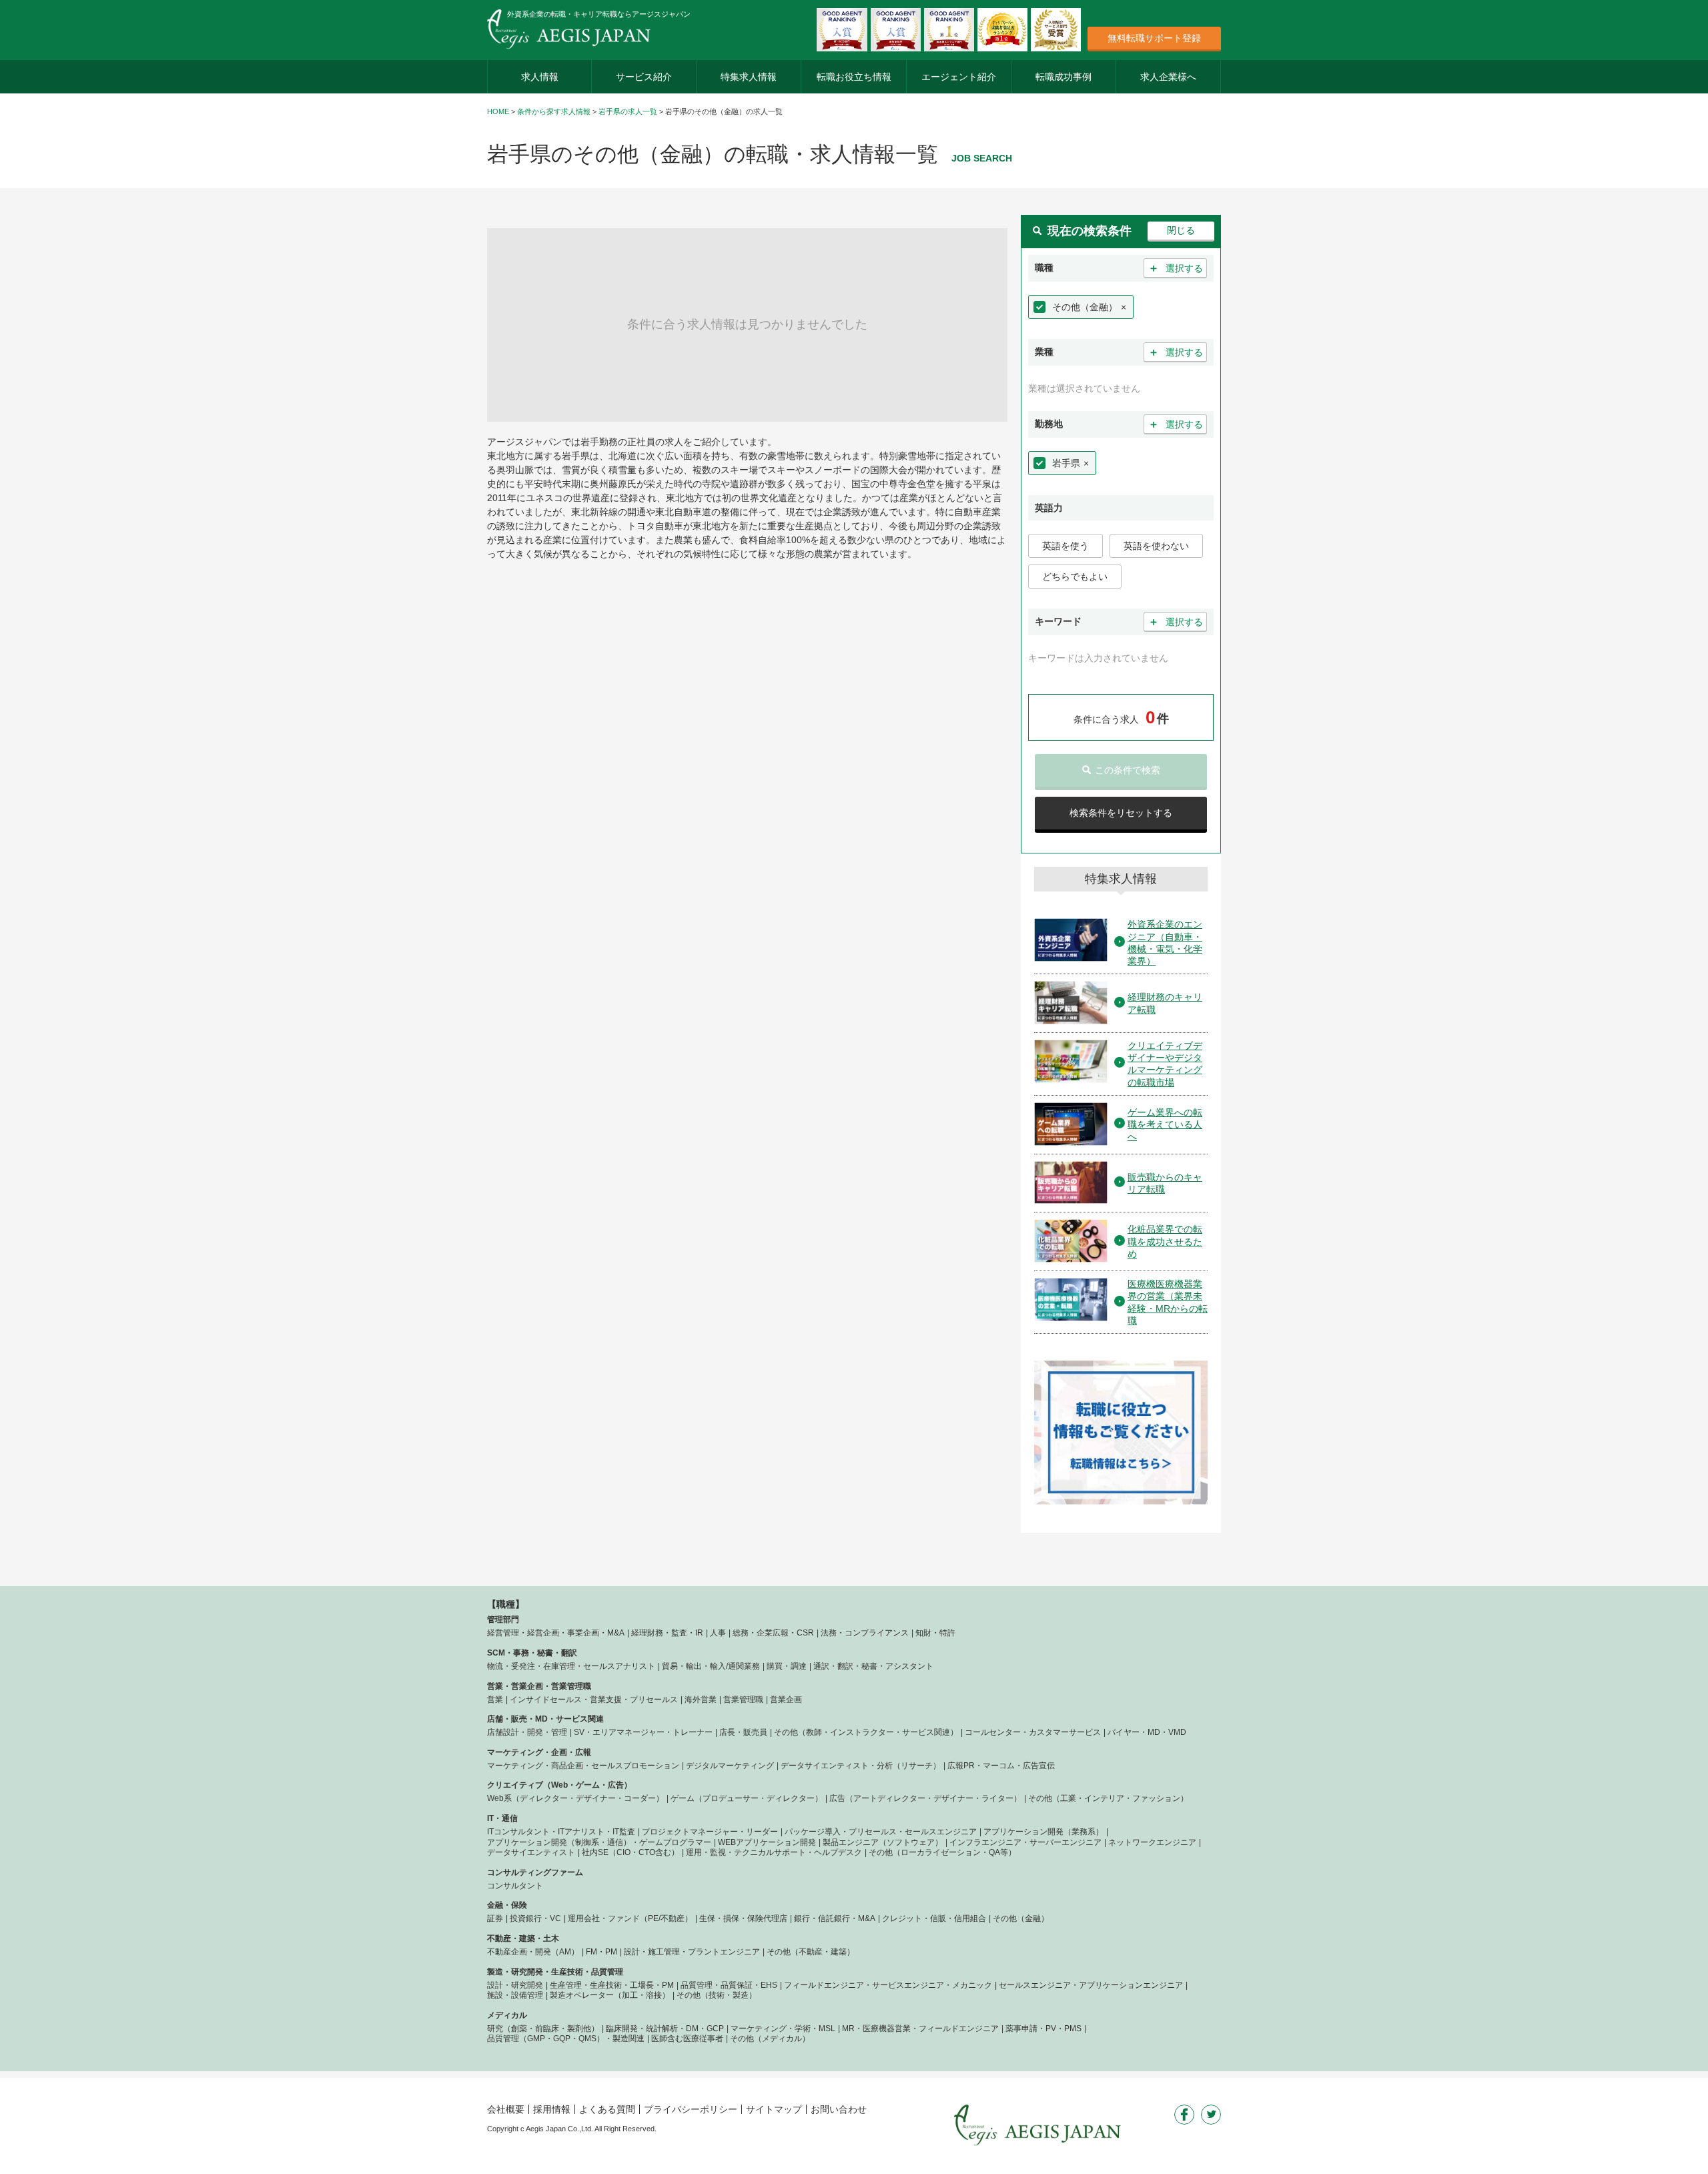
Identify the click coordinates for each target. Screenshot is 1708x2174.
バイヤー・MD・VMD (1147, 1732)
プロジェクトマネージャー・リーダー (710, 1832)
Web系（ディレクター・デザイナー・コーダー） (575, 1798)
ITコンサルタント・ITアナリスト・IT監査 (561, 1832)
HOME (498, 111)
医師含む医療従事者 (687, 2039)
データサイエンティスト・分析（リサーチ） (861, 1766)
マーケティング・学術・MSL (783, 2029)
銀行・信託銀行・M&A (835, 1918)
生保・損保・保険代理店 (743, 1918)
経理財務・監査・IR (667, 1633)
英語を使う (1065, 546)
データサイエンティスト (531, 1852)
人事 (718, 1633)
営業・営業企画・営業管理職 (539, 1686)
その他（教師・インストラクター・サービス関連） (866, 1732)
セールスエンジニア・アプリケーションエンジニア (1091, 1985)
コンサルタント (515, 1886)
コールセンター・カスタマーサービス (1033, 1732)
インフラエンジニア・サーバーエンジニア (1025, 1842)
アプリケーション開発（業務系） (1043, 1832)
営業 (495, 1700)
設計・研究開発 (515, 1985)
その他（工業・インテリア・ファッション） (1108, 1798)
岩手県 (1066, 463)
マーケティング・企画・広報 (539, 1752)
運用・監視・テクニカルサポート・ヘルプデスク (774, 1852)
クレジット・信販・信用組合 (934, 1918)
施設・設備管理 (515, 1995)
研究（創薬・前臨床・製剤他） (543, 2029)
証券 (495, 1918)
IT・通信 (502, 1818)
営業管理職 (743, 1700)
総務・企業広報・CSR (773, 1633)
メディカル (507, 2015)
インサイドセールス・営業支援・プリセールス (594, 1700)
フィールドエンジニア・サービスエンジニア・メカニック (888, 1985)
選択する (1176, 268)
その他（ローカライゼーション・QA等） (942, 1852)
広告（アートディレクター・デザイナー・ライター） (925, 1798)
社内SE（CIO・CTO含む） (630, 1852)
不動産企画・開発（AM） (533, 1952)
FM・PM (601, 1952)
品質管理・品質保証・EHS (729, 1985)
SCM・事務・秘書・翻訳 (532, 1653)
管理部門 (503, 1619)
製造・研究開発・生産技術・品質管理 (555, 1972)
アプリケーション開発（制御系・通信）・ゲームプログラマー (599, 1842)
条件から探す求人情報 (554, 111)
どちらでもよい (1075, 577)
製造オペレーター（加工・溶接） (610, 1995)
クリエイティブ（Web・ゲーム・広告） (559, 1785)
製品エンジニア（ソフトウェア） (883, 1842)
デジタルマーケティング (730, 1766)
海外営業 (701, 1700)
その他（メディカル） (770, 2039)
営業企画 (786, 1700)
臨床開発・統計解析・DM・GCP (665, 2029)
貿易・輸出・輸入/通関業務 (711, 1666)
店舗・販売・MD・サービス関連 (545, 1719)
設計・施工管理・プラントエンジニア (692, 1952)
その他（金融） (1085, 307)
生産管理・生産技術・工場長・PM (612, 1985)
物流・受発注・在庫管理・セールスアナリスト (571, 1666)
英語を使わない (1156, 546)
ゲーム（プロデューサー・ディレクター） (747, 1798)
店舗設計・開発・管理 (527, 1732)
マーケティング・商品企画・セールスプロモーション (583, 1766)
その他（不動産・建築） (811, 1952)
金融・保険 (507, 1905)
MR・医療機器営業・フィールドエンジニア (920, 2029)
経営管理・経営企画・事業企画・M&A (556, 1633)
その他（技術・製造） (717, 1995)
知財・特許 (935, 1633)
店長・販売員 (743, 1732)
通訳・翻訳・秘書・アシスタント (873, 1666)
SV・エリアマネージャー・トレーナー (643, 1732)
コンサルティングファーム (535, 1872)
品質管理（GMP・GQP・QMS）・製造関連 (566, 2039)
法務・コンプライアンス (865, 1633)
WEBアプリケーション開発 (767, 1842)
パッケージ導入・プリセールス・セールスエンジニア (881, 1832)
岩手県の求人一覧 (628, 111)
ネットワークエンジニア (1152, 1842)
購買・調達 (787, 1666)
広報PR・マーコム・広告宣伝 (1001, 1766)
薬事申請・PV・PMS (1043, 2029)
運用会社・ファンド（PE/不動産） (630, 1918)
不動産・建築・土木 (523, 1938)
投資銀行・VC (535, 1918)
